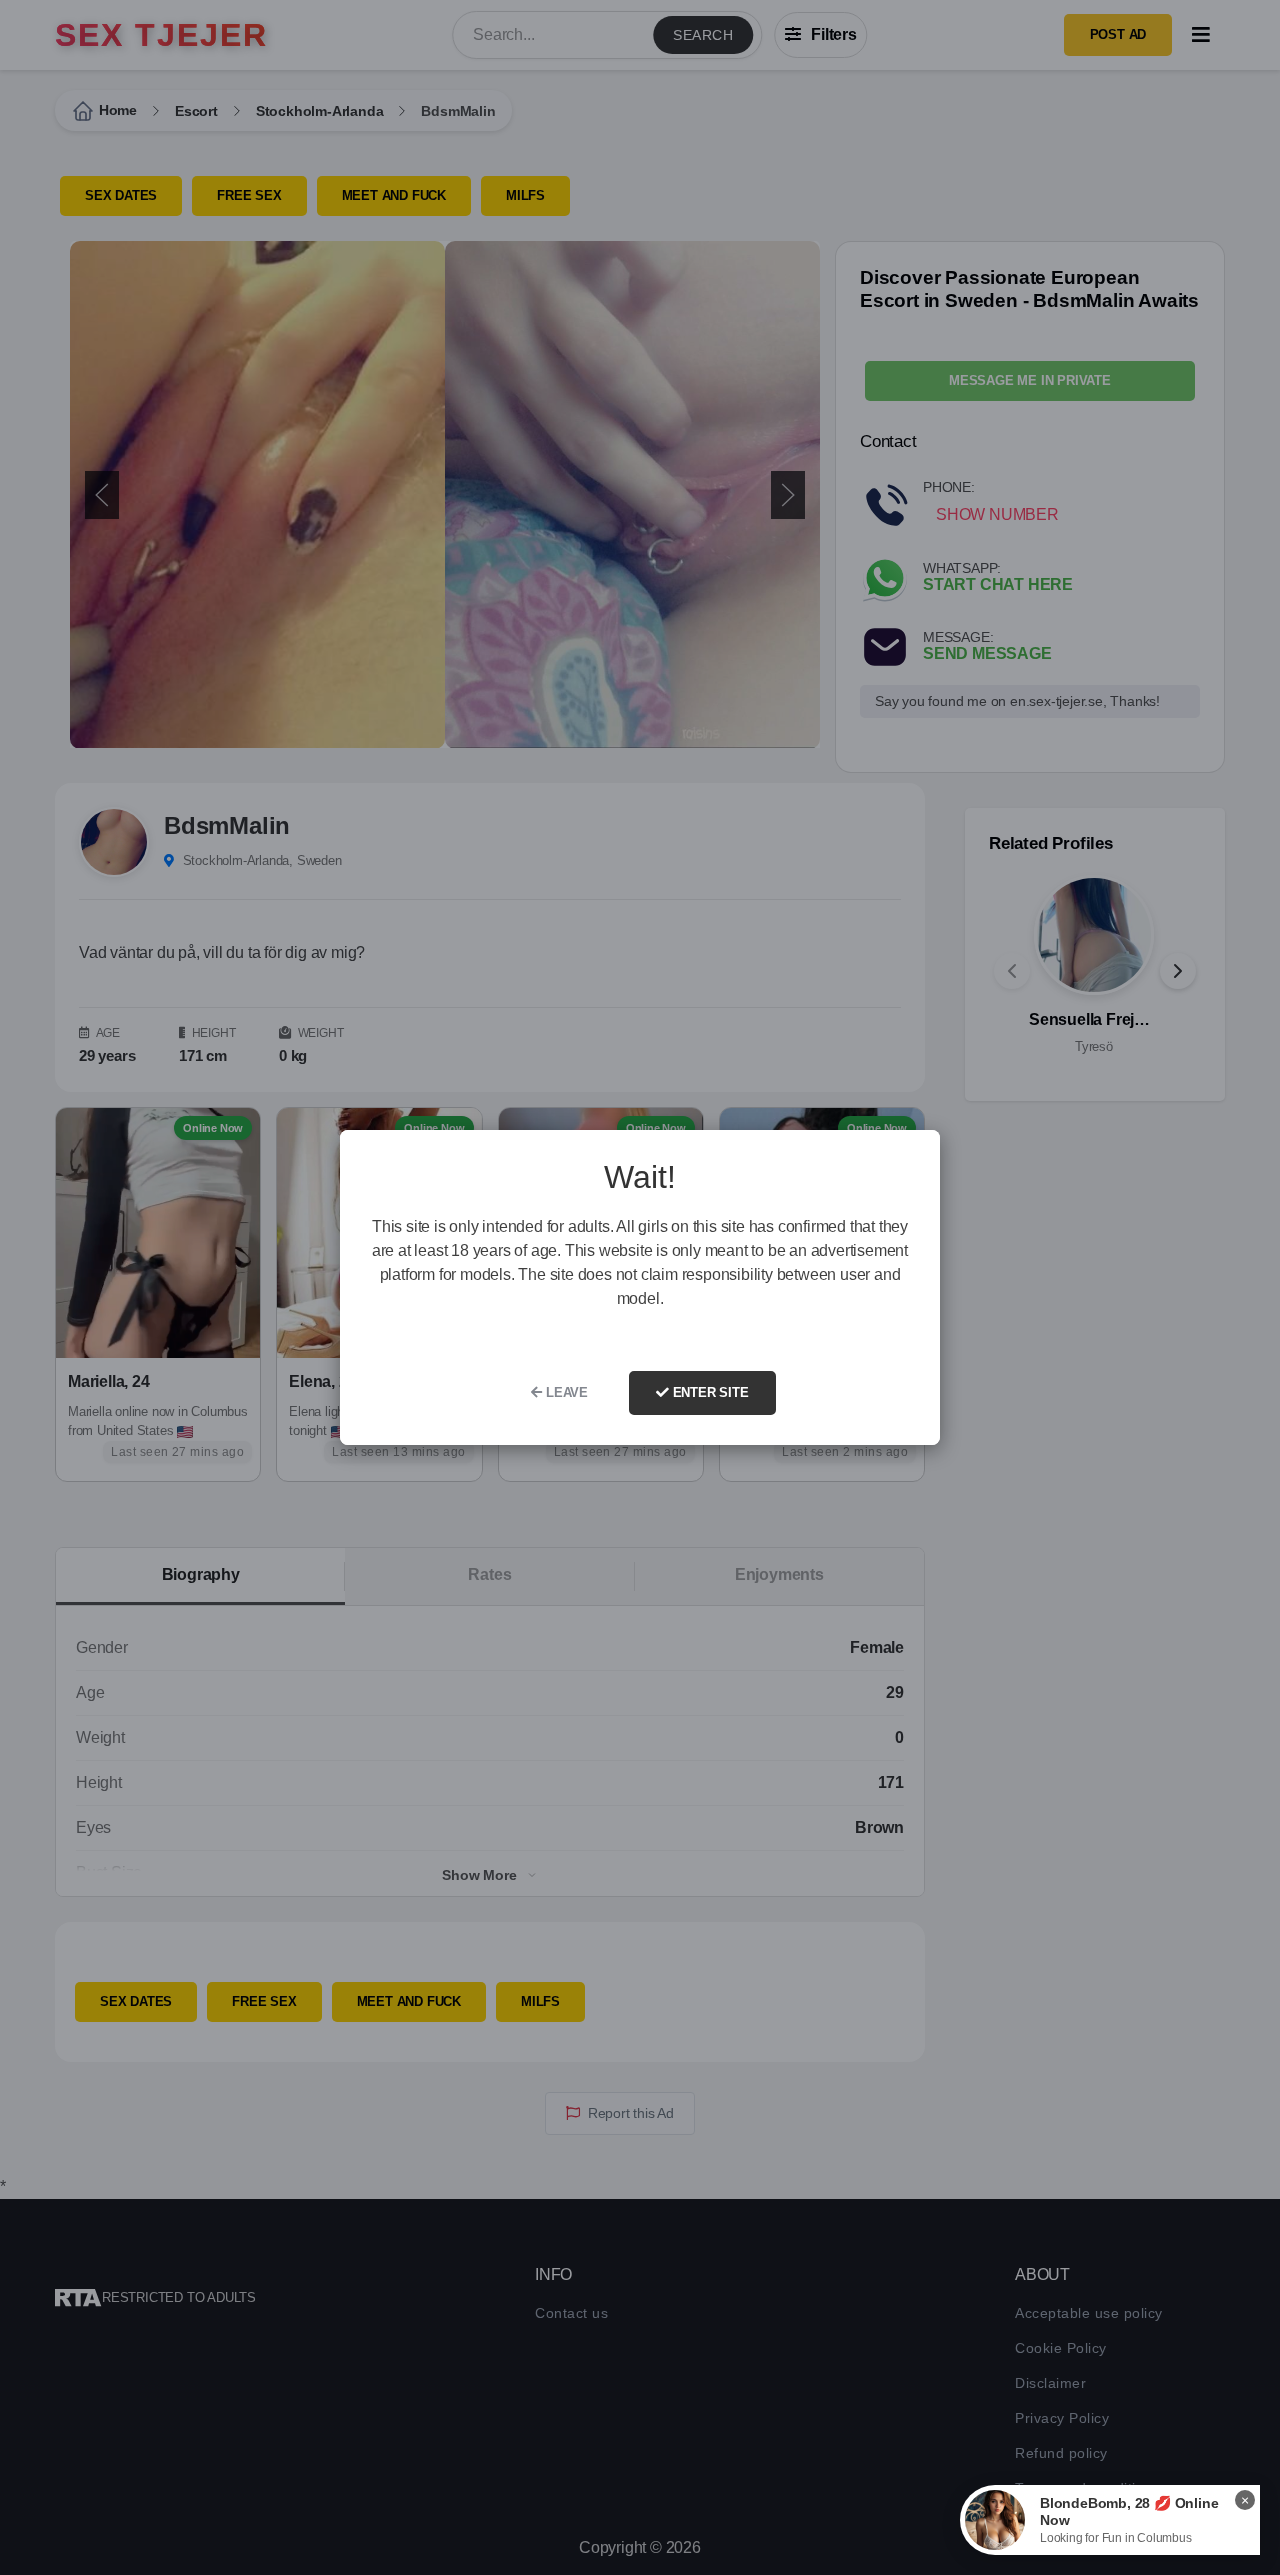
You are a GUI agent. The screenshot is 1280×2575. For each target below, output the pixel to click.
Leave (565, 1392)
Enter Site (709, 1392)
